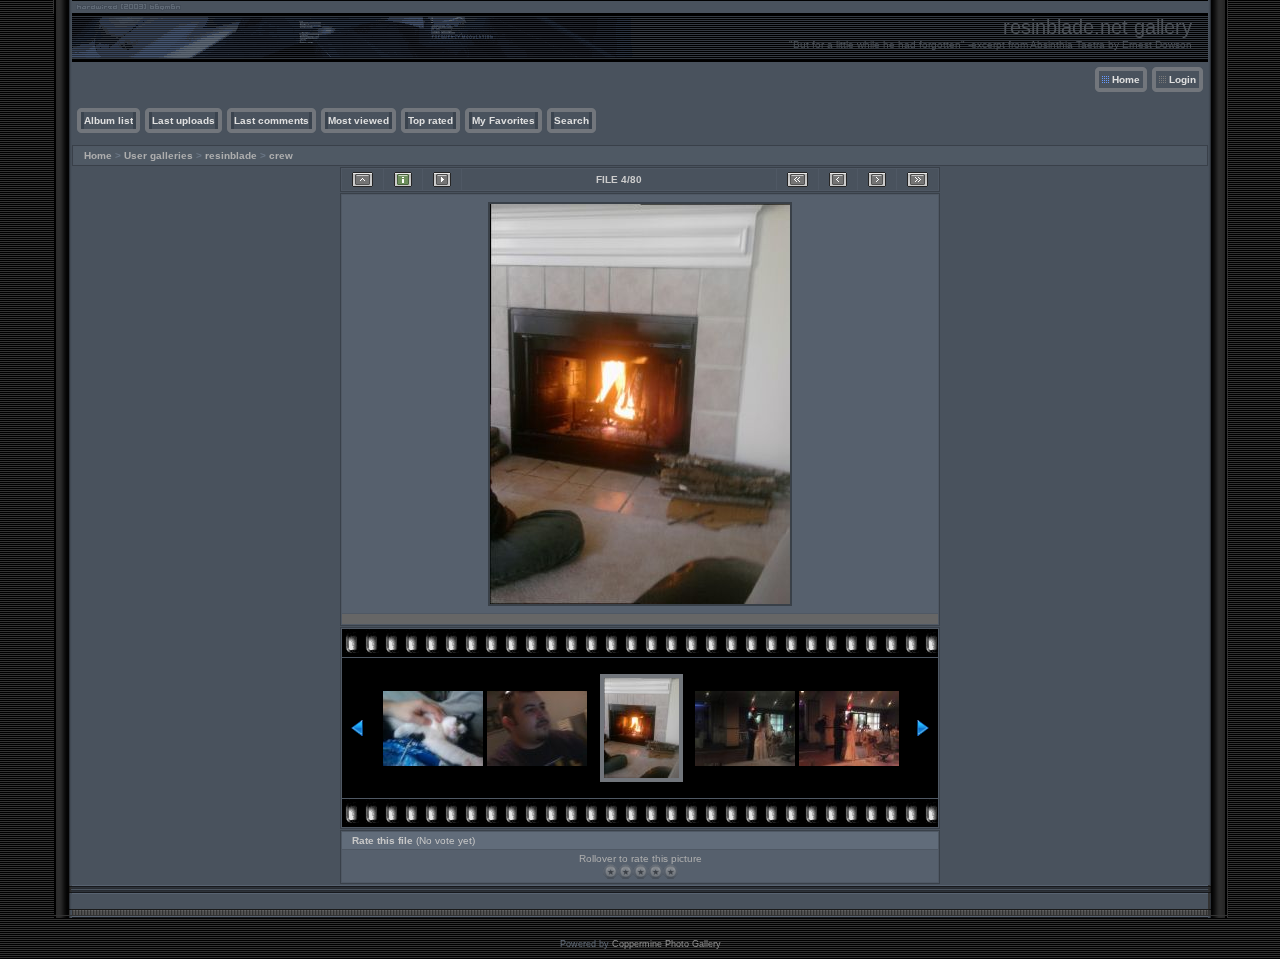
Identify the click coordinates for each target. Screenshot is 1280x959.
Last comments (271, 120)
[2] (625, 871)
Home (1126, 79)
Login (1182, 79)
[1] (610, 871)
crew (281, 155)
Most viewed (358, 120)
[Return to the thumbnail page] (362, 179)
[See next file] (877, 179)
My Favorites (503, 120)
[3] (640, 871)
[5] (670, 871)
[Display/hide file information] (403, 179)
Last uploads (183, 120)
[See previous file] (838, 179)
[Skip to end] (917, 179)
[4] (655, 871)
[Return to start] (797, 179)
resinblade (231, 155)
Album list (108, 120)
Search (571, 120)
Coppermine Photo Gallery (666, 944)
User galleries (158, 155)
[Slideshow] (442, 179)
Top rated (430, 120)
